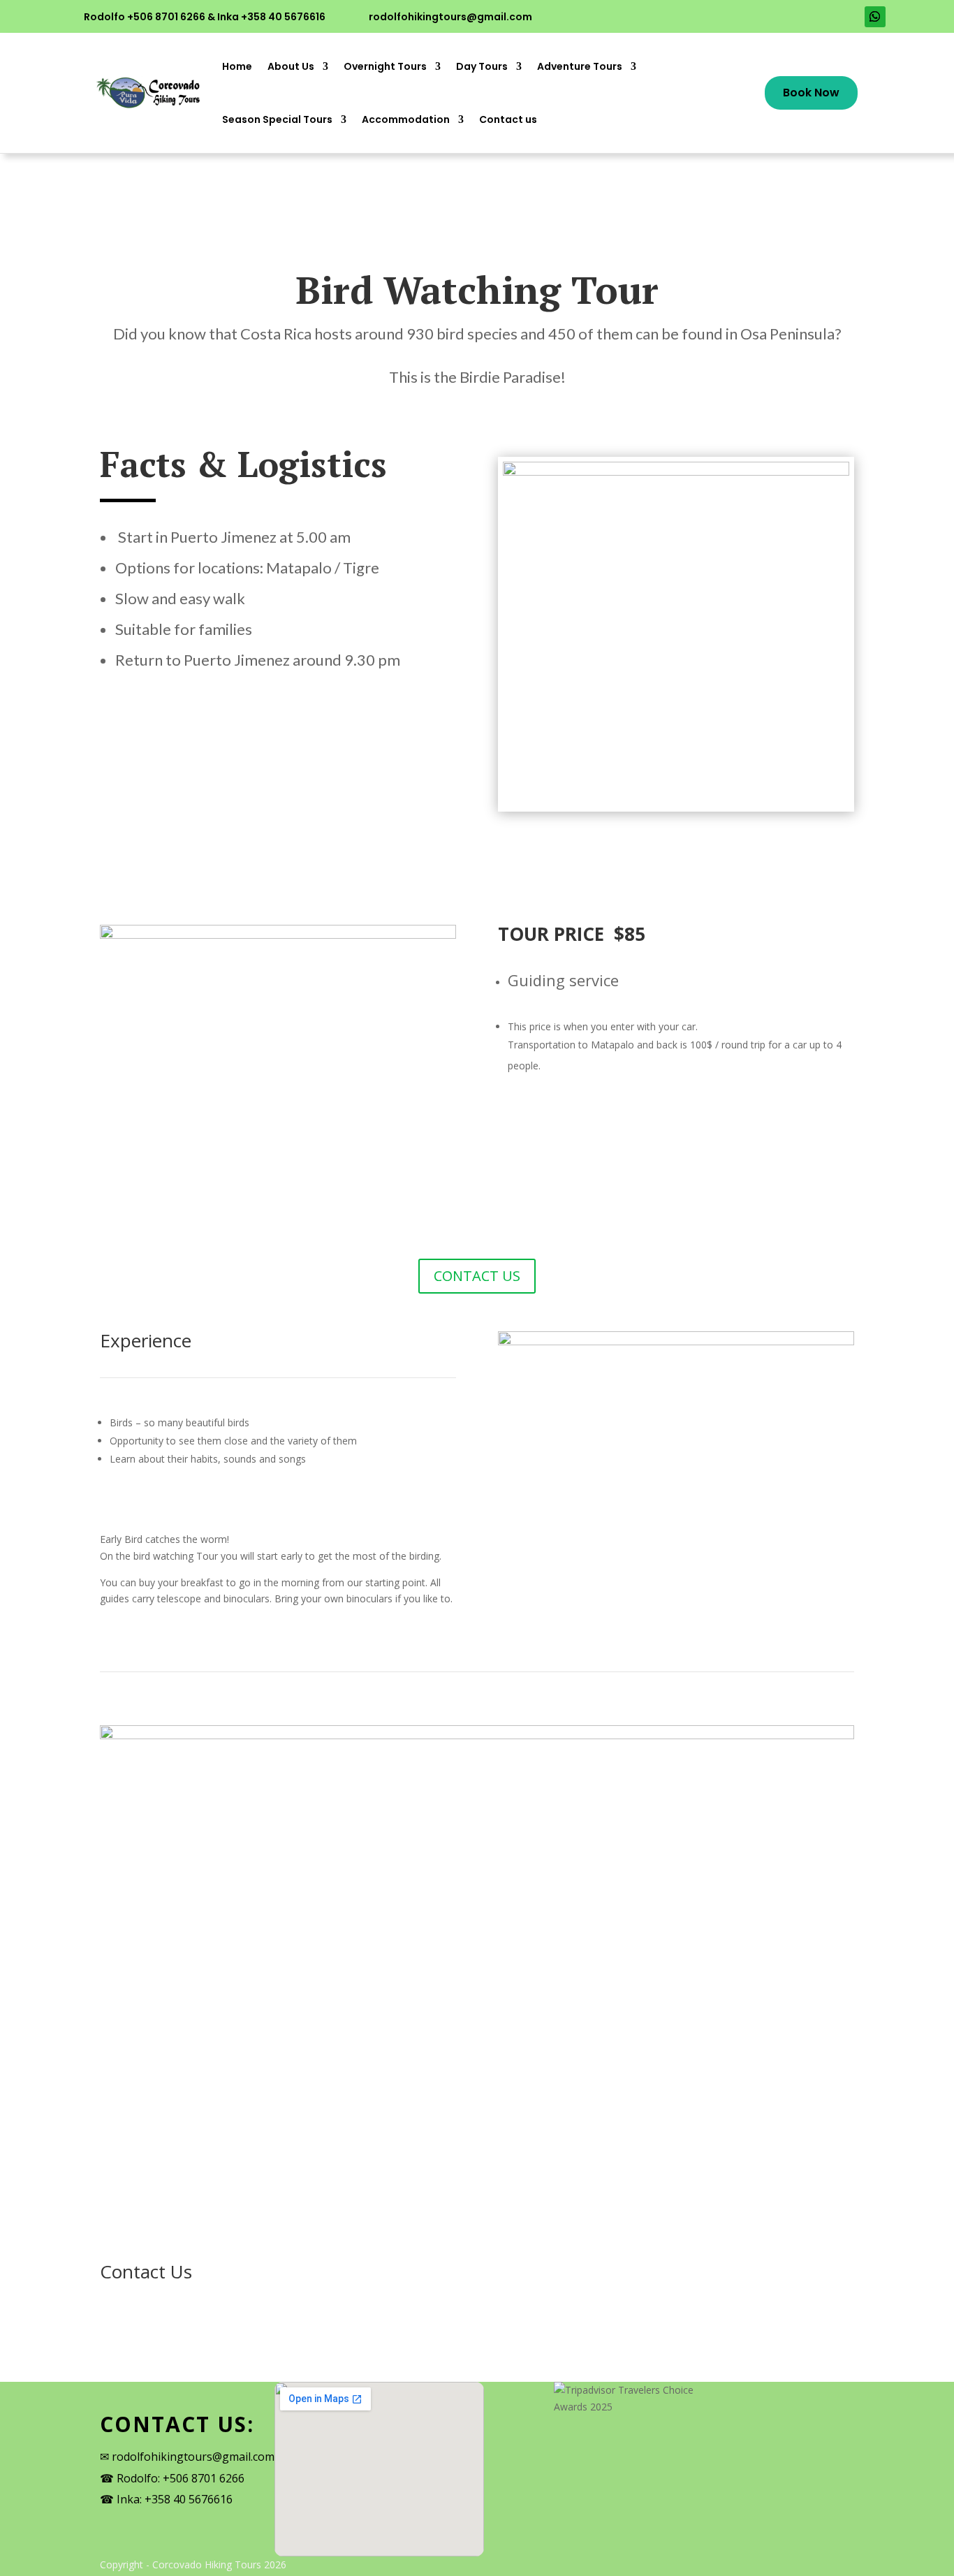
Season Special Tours (277, 119)
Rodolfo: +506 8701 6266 (181, 2478)
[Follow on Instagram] (849, 17)
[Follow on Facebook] (822, 17)
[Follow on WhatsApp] (875, 17)
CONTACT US (477, 1276)
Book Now (811, 93)
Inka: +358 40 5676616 (175, 2499)
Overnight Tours (385, 66)
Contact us (508, 119)
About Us (291, 66)
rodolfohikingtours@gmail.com (450, 17)
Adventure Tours (580, 66)
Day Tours (482, 66)
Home (237, 66)
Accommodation (406, 119)
